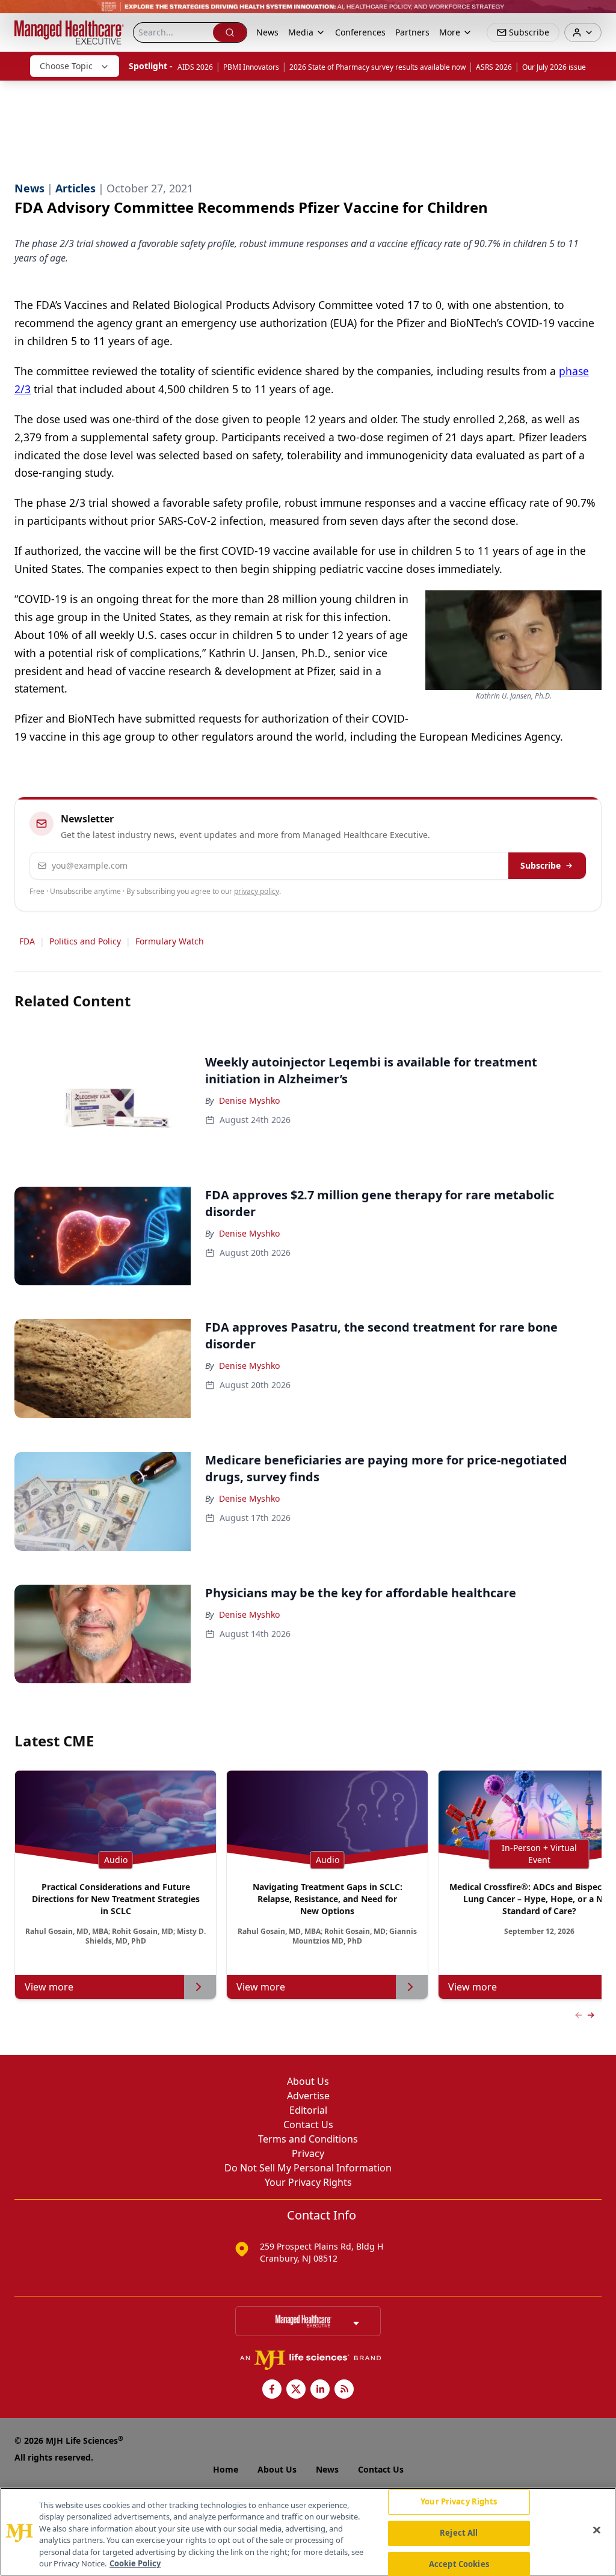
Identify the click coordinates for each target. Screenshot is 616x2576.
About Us (308, 2081)
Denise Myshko (249, 1100)
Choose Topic (66, 66)
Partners (412, 32)
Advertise (308, 2096)
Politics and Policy (85, 941)
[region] (308, 2532)
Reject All (459, 2533)
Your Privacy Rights (308, 2182)
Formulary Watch (170, 941)
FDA (27, 941)
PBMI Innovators (251, 67)
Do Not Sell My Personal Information (308, 2168)
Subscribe (541, 865)
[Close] (597, 2530)
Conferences (360, 32)
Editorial (308, 2110)
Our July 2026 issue (554, 67)
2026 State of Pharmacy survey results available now (377, 67)
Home (226, 2469)
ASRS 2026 (494, 67)
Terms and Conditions (308, 2139)
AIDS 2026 (195, 67)
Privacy (308, 2153)
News (267, 32)
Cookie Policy (135, 2563)
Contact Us (308, 2125)
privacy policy (257, 891)
